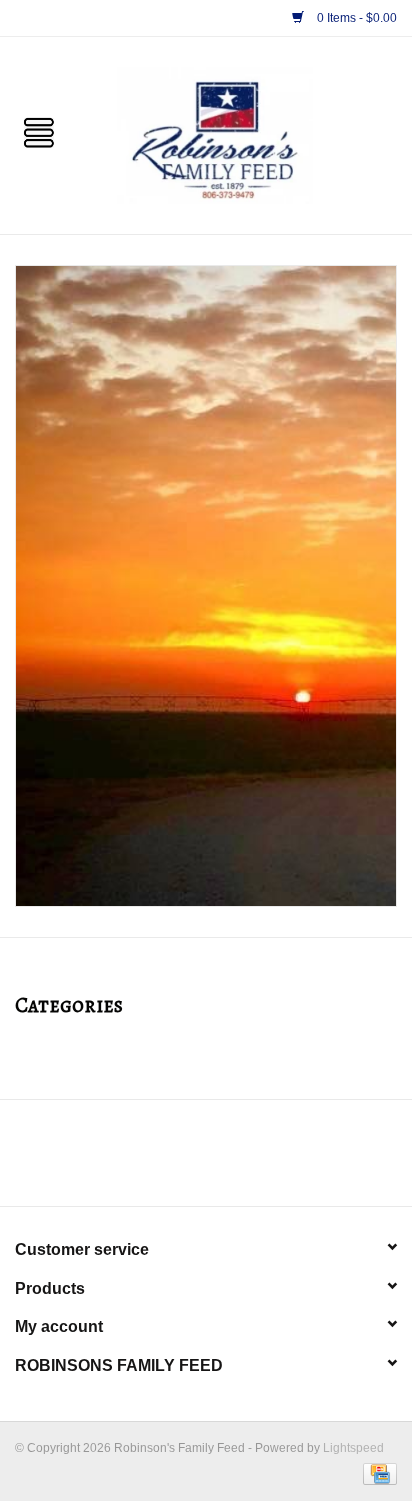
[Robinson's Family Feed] (245, 134)
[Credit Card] (376, 1473)
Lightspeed (353, 1448)
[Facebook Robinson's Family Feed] (188, 1160)
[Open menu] (39, 131)
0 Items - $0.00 (355, 18)
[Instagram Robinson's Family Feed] (224, 1160)
